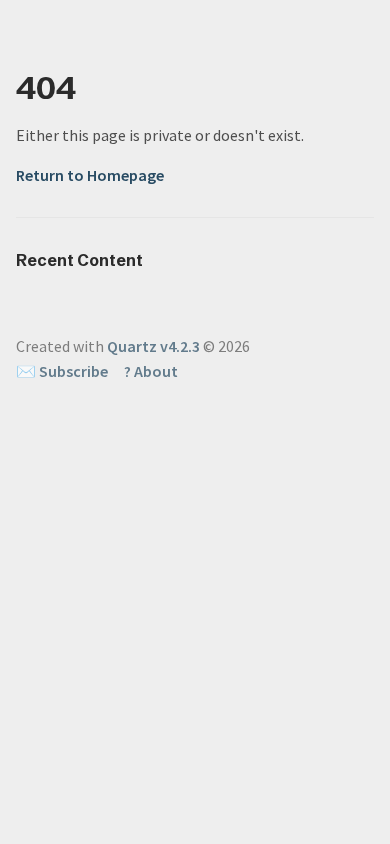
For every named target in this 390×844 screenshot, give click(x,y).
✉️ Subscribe (62, 371)
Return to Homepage (90, 175)
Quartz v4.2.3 (153, 346)
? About (151, 371)
